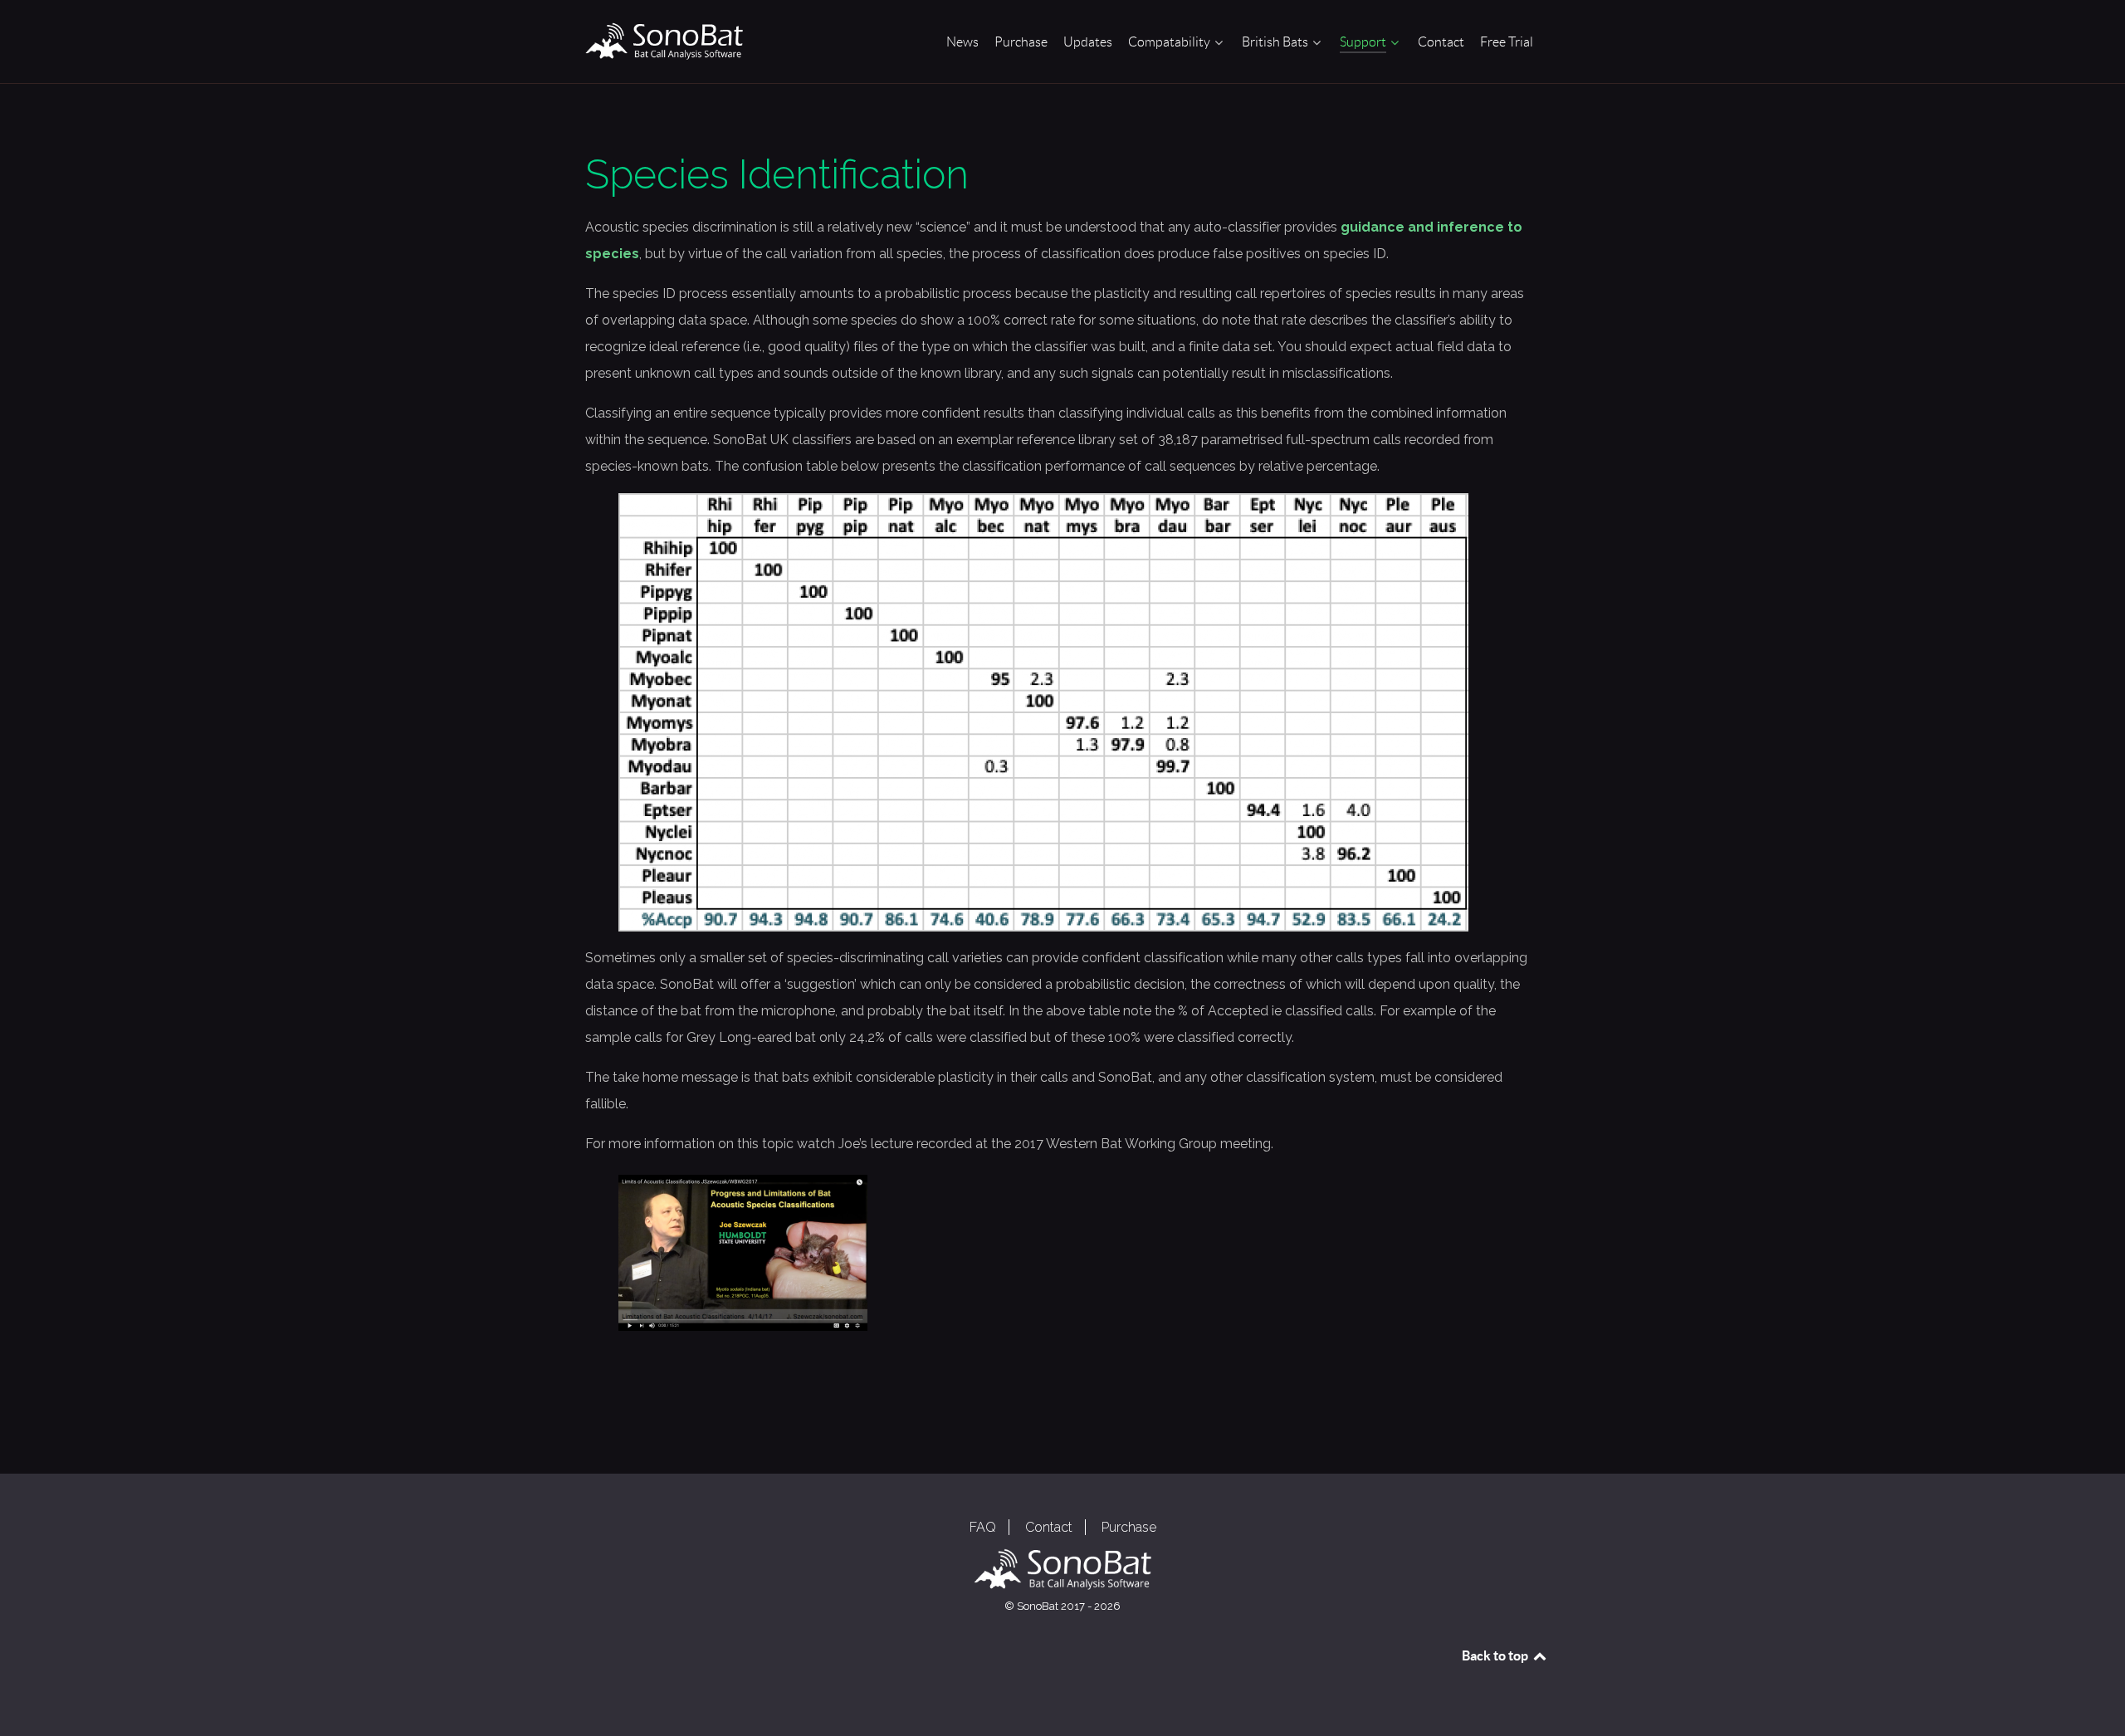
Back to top (1496, 1655)
